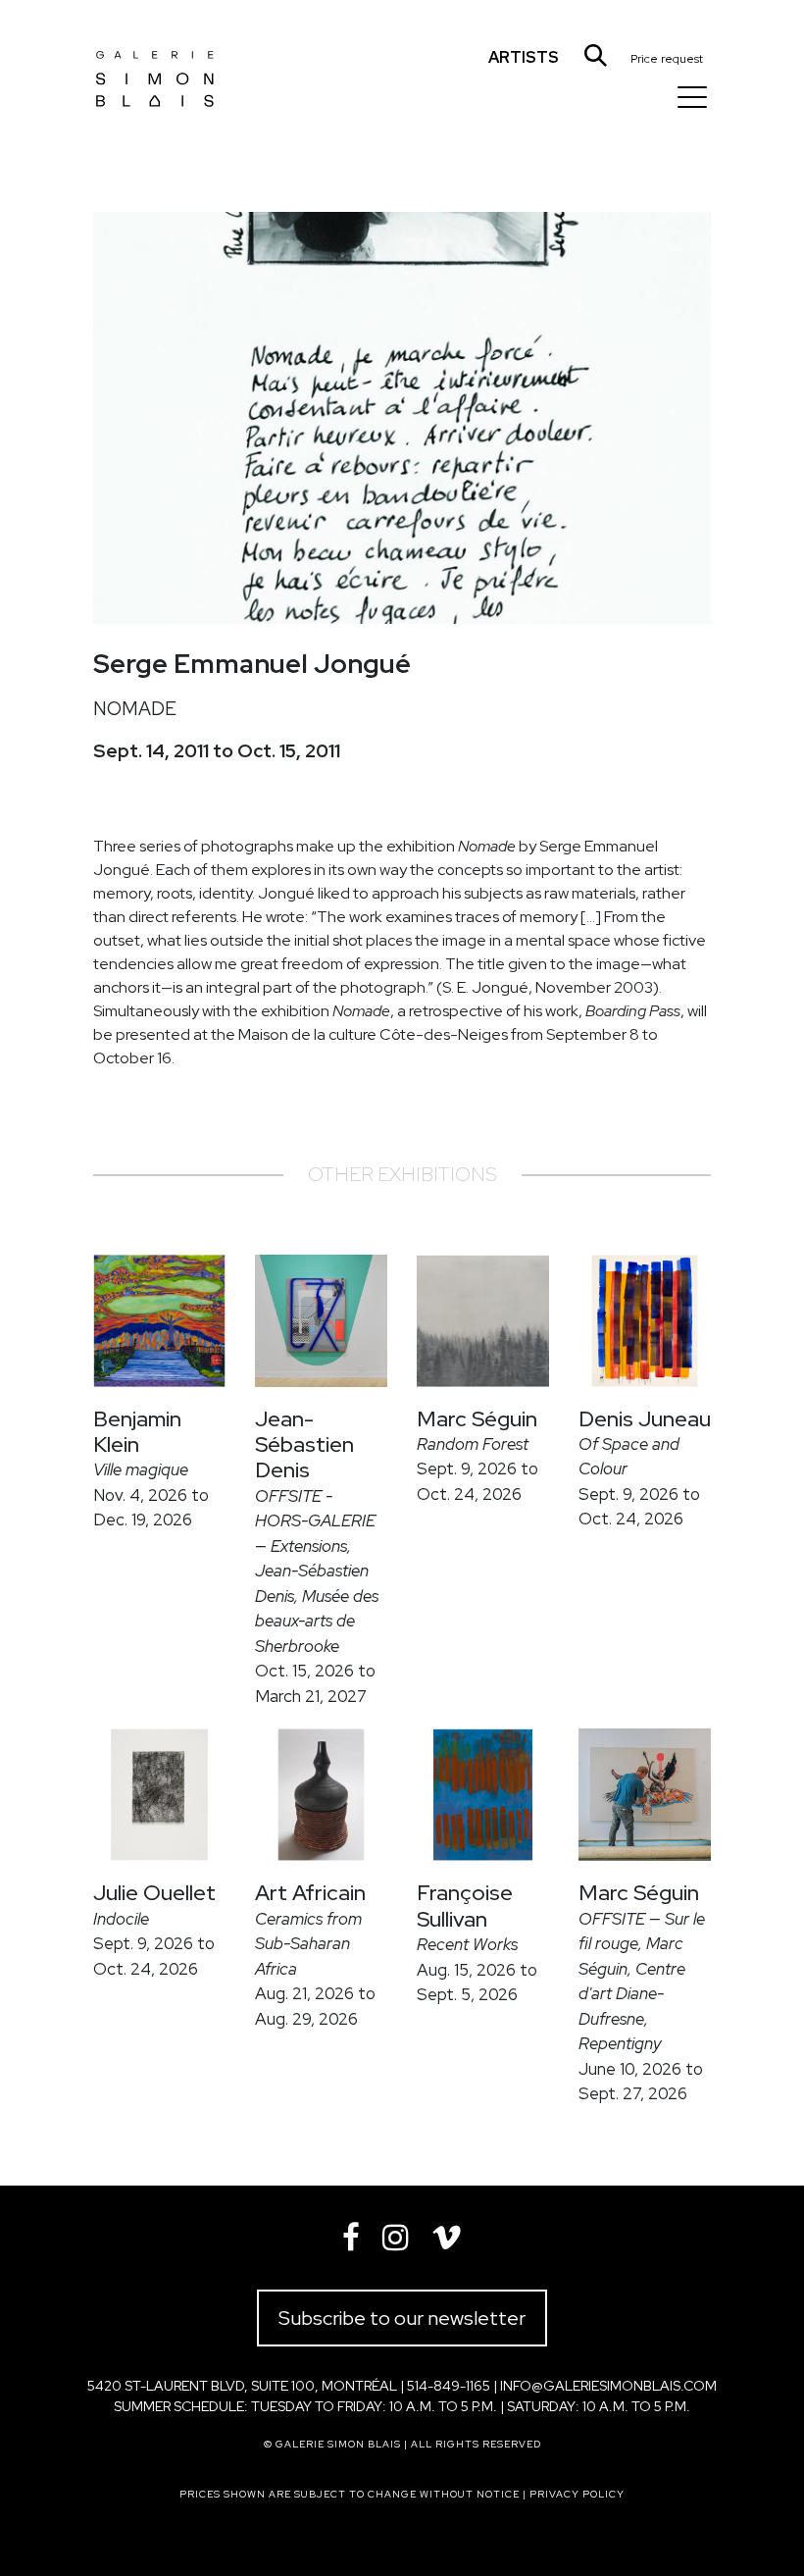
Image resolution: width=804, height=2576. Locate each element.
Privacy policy (577, 2494)
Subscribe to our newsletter (402, 2318)
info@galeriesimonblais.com (608, 2386)
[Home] (155, 63)
